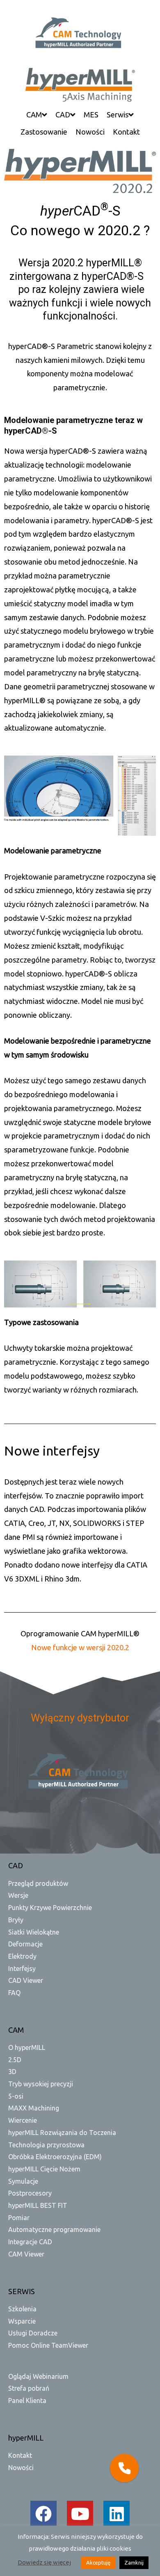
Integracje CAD (30, 2242)
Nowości (21, 2468)
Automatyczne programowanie (54, 2230)
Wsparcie (22, 2321)
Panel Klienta (27, 2401)
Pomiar (19, 2218)
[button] (124, 2468)
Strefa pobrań (29, 2388)
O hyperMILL (27, 2047)
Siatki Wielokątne (34, 1932)
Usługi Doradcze (33, 2333)
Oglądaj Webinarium (38, 2376)
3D (12, 2072)
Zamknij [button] (134, 2563)
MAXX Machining (34, 2108)
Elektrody (22, 1956)
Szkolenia (22, 2309)
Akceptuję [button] (98, 2563)
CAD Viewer (26, 1980)
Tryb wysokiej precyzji (41, 2084)
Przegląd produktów (38, 1883)
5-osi (16, 2096)
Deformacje (25, 1944)
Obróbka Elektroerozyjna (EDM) (55, 2157)
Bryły (16, 1920)
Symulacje (23, 2181)
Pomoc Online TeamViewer (48, 2345)
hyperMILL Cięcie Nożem (44, 2169)
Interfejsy (22, 1969)
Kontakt (20, 2455)
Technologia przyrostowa (46, 2145)
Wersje (18, 1895)
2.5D (15, 2060)
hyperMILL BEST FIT (38, 2205)
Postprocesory (30, 2193)
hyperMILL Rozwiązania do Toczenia (62, 2133)
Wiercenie (23, 2120)
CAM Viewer (26, 2254)
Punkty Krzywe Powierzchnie (50, 1908)
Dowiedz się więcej (44, 2562)
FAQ (14, 1993)
